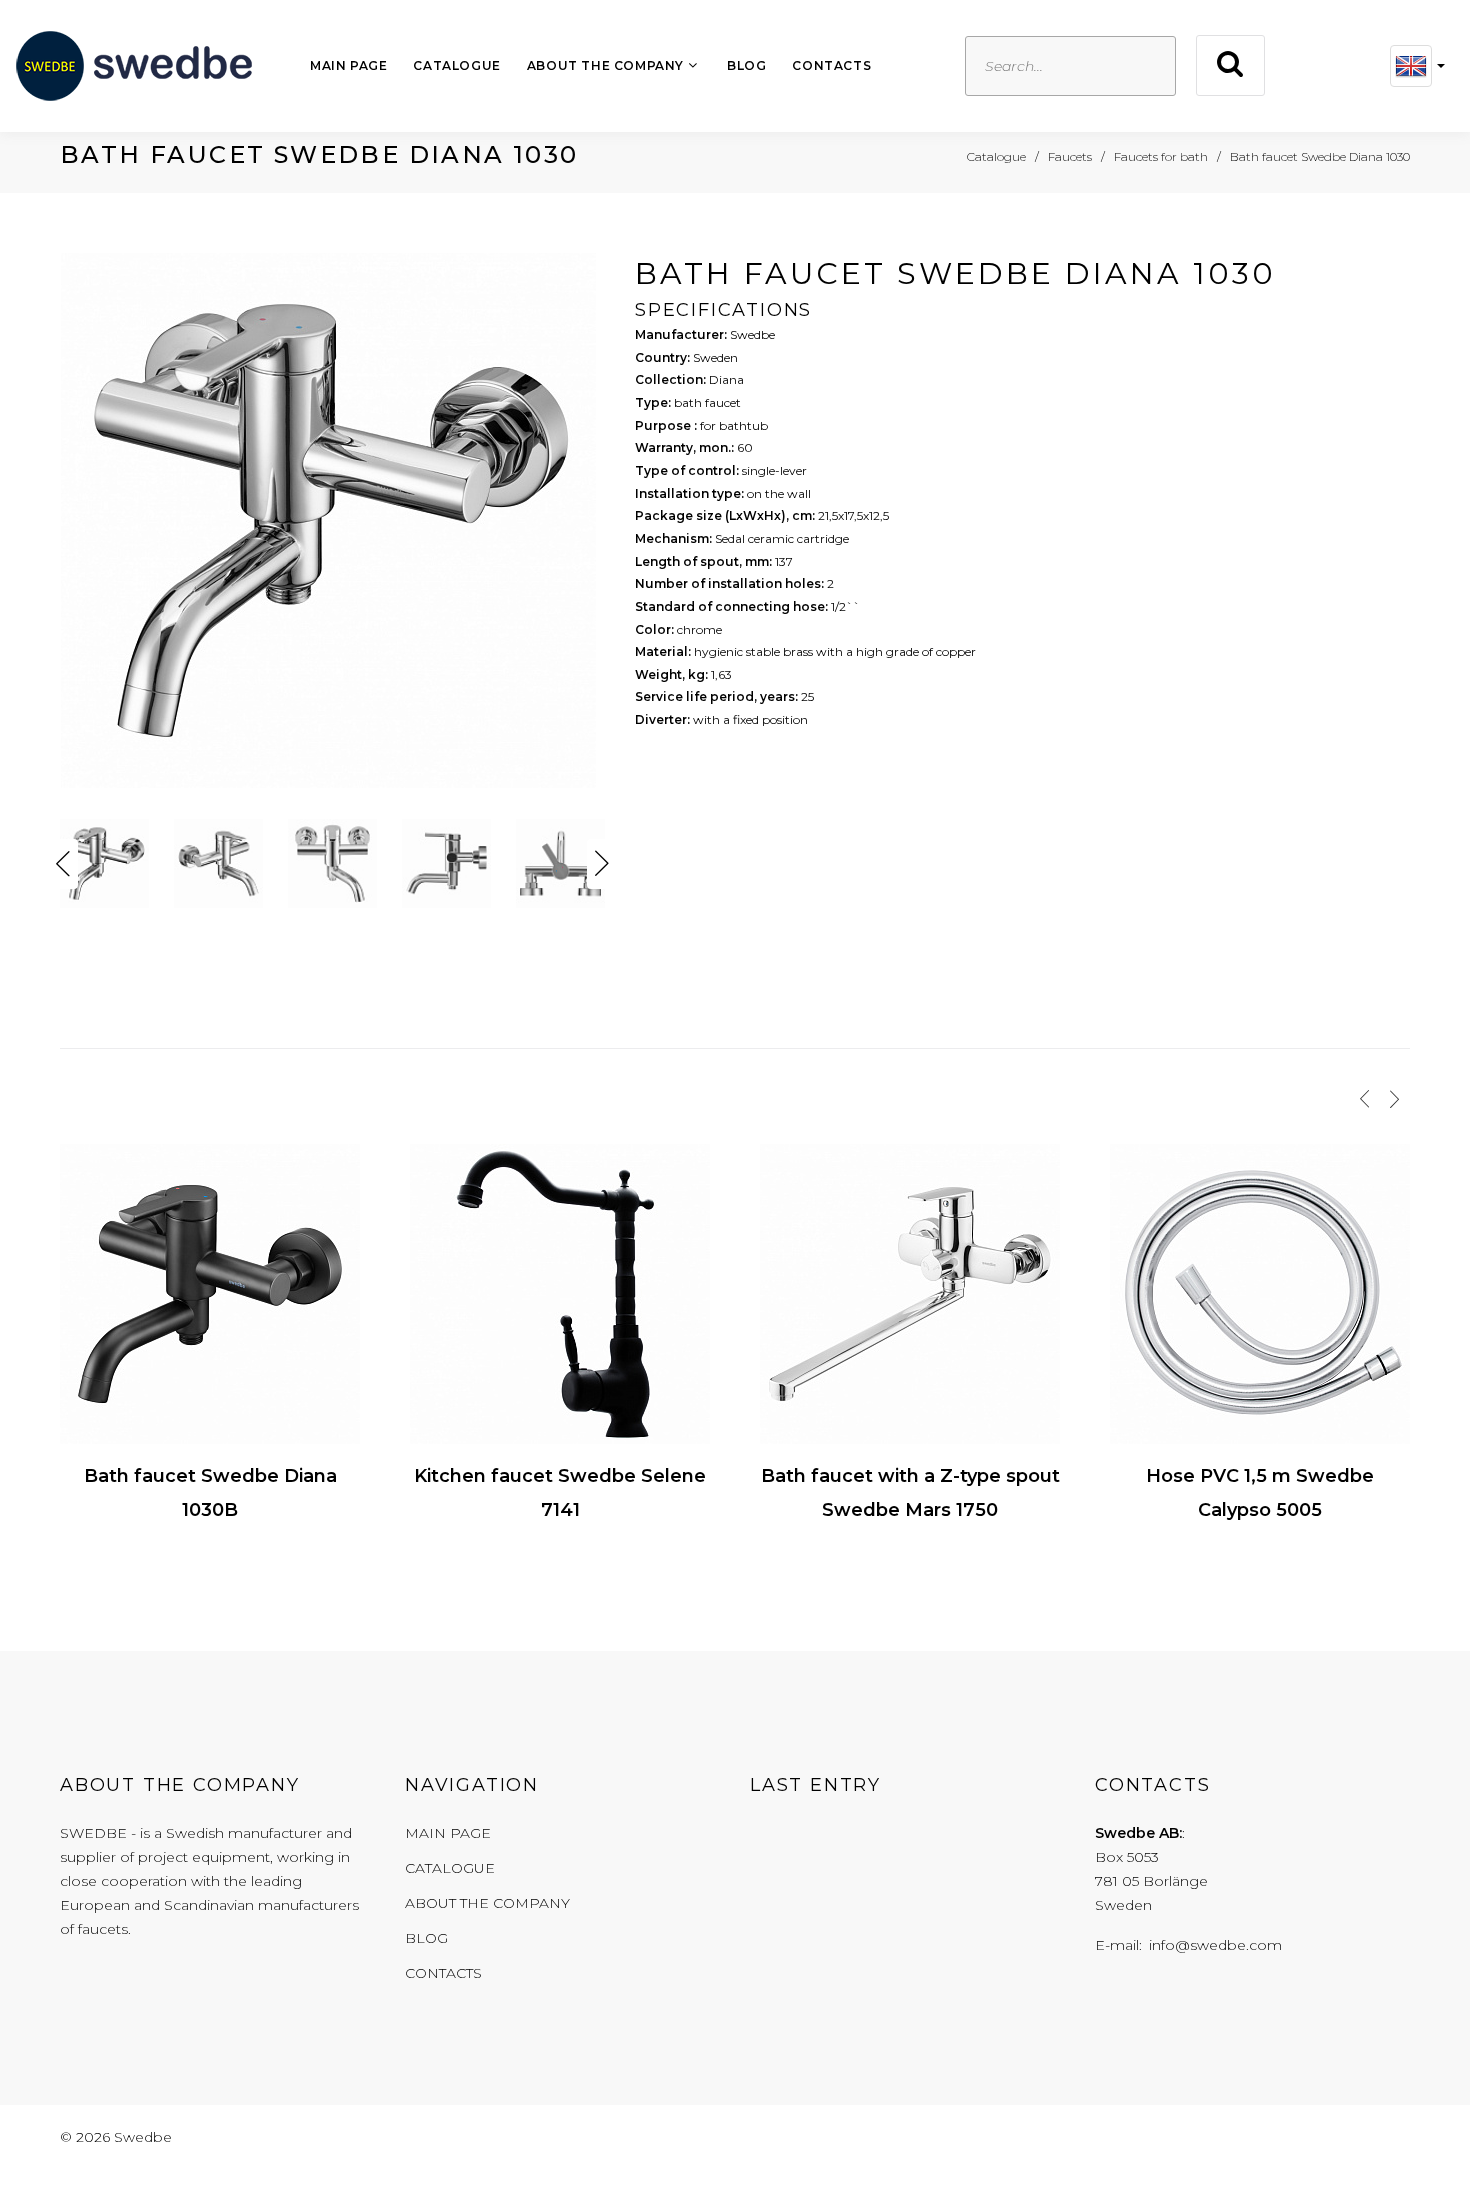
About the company (605, 65)
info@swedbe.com (1215, 1945)
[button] (1417, 66)
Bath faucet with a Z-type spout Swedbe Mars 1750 (910, 1493)
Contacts (831, 65)
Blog (746, 65)
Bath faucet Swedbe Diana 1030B (210, 1493)
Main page (348, 65)
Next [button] (602, 864)
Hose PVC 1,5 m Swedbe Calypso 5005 (1260, 1493)
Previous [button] (63, 864)
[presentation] (1365, 1099)
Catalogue (456, 65)
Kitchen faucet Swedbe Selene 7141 (560, 1493)
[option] (332, 526)
